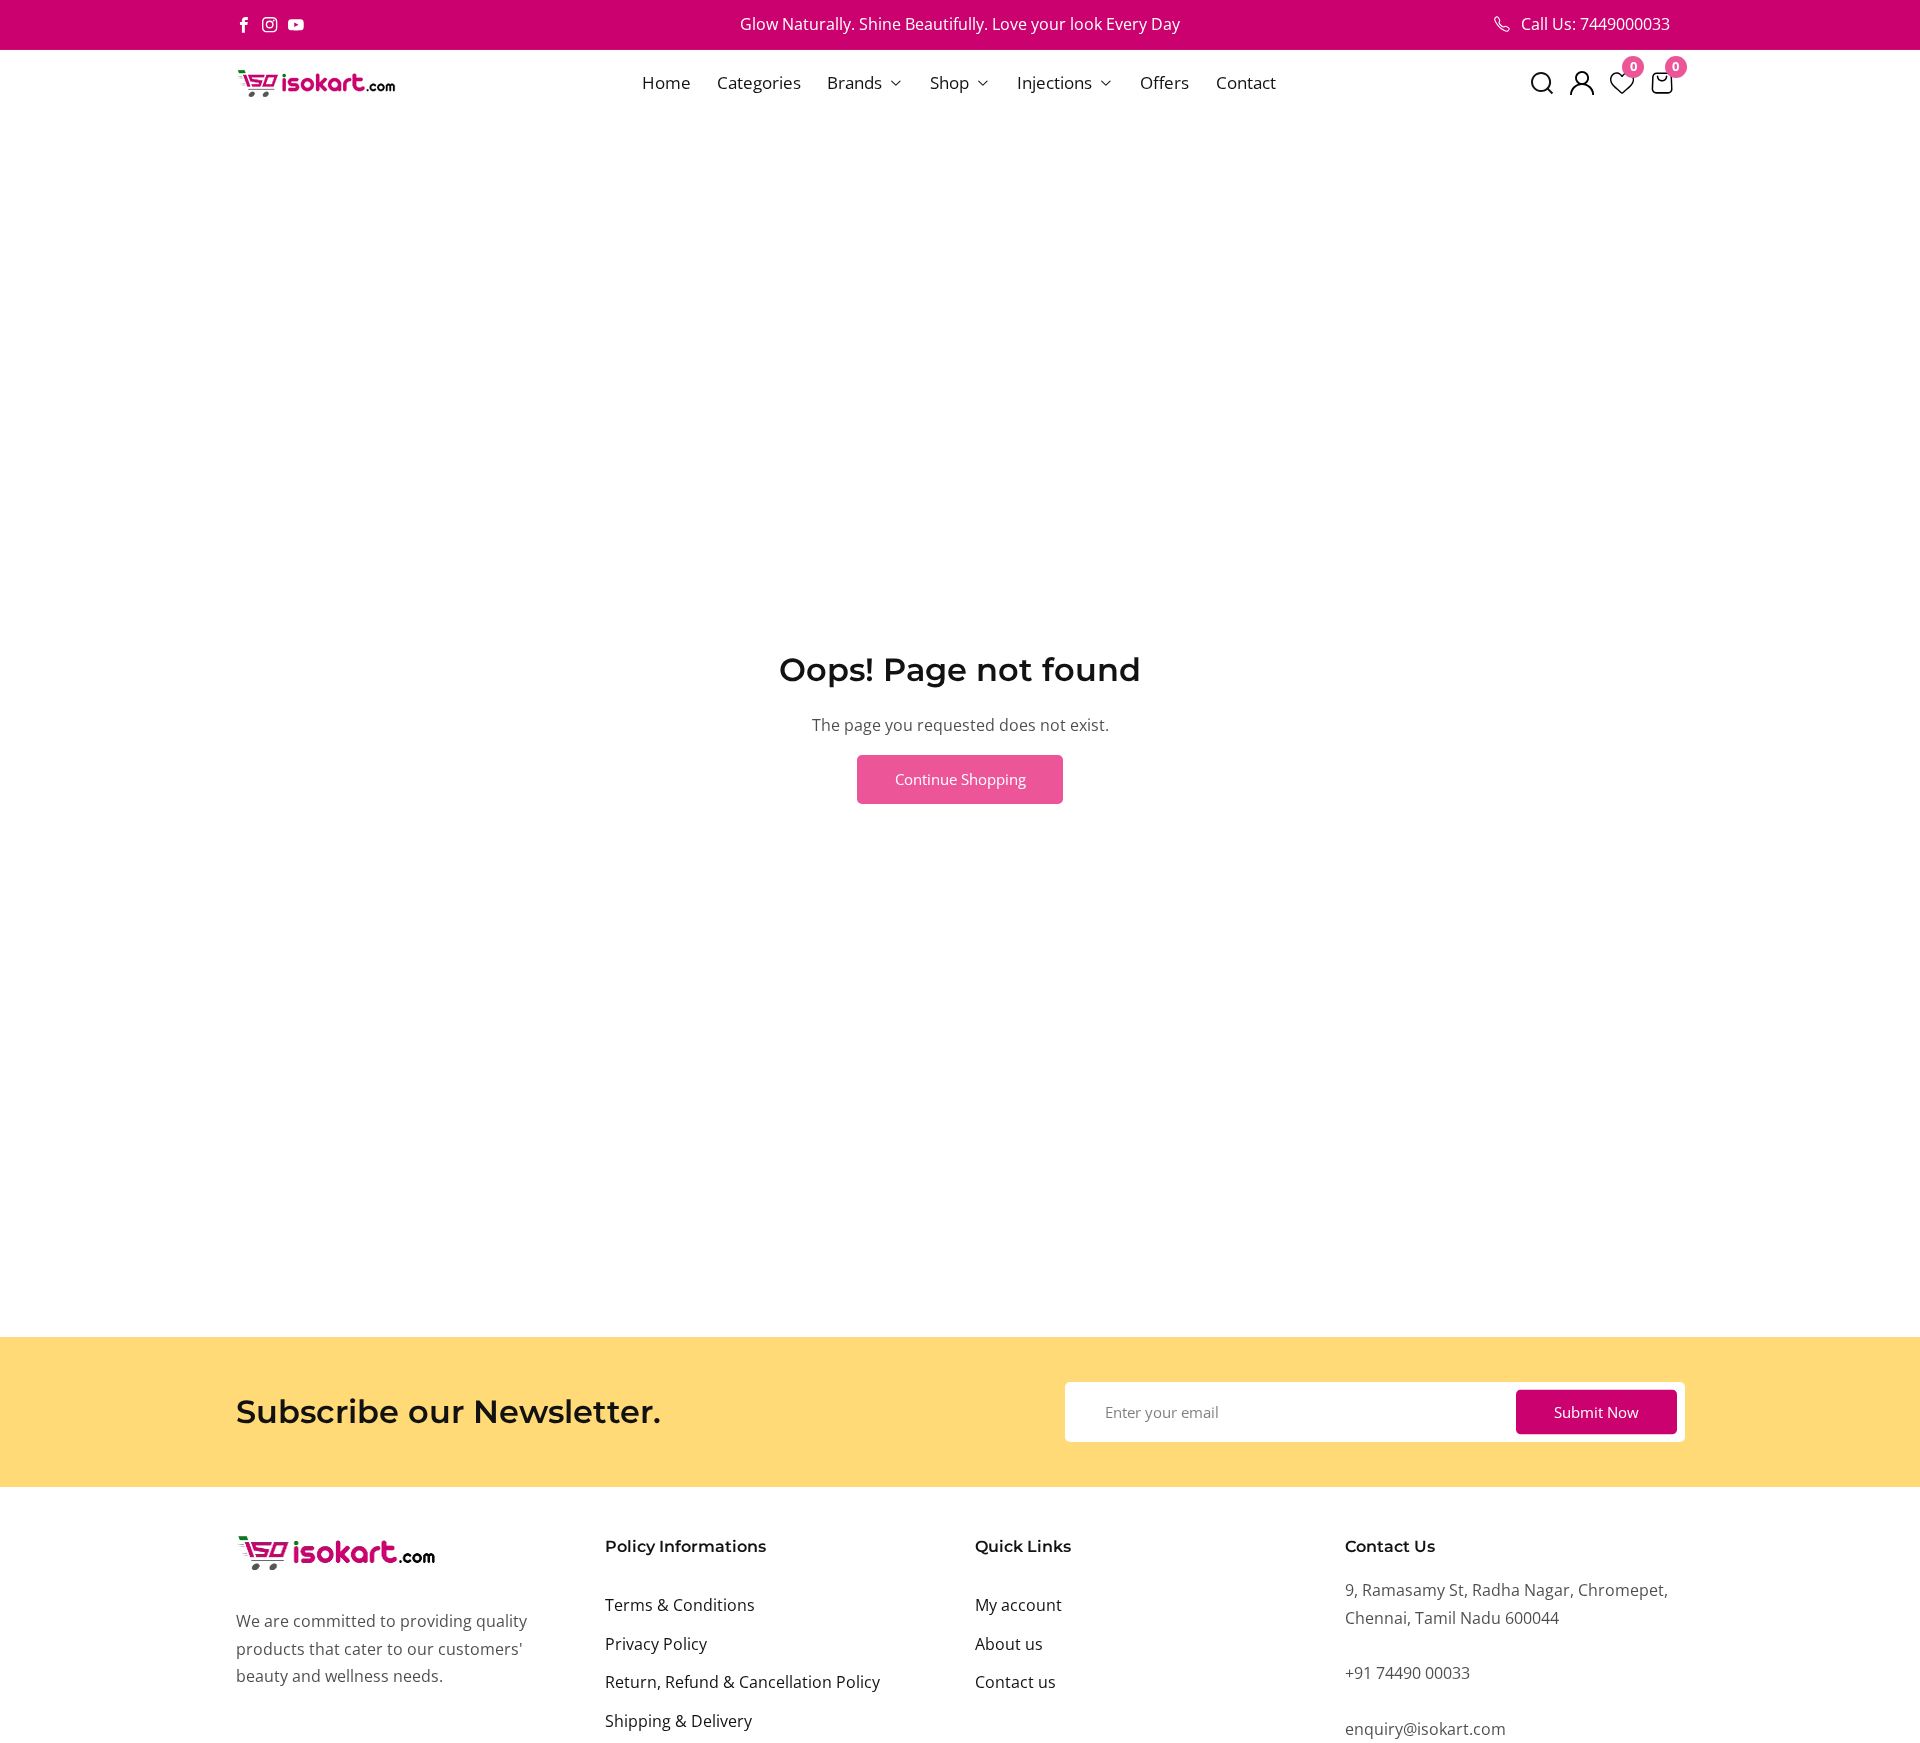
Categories (759, 82)
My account (1018, 1605)
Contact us (1015, 1682)
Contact (1246, 82)
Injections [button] (1056, 82)
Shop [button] (951, 82)
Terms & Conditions (680, 1605)
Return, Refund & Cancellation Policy (742, 1682)
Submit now (1596, 1411)
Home (666, 82)
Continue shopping (960, 779)
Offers (1164, 82)
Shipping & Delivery (678, 1721)
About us (1009, 1644)
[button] (1542, 83)
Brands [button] (856, 82)
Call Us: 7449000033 (1595, 24)
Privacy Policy (656, 1644)
